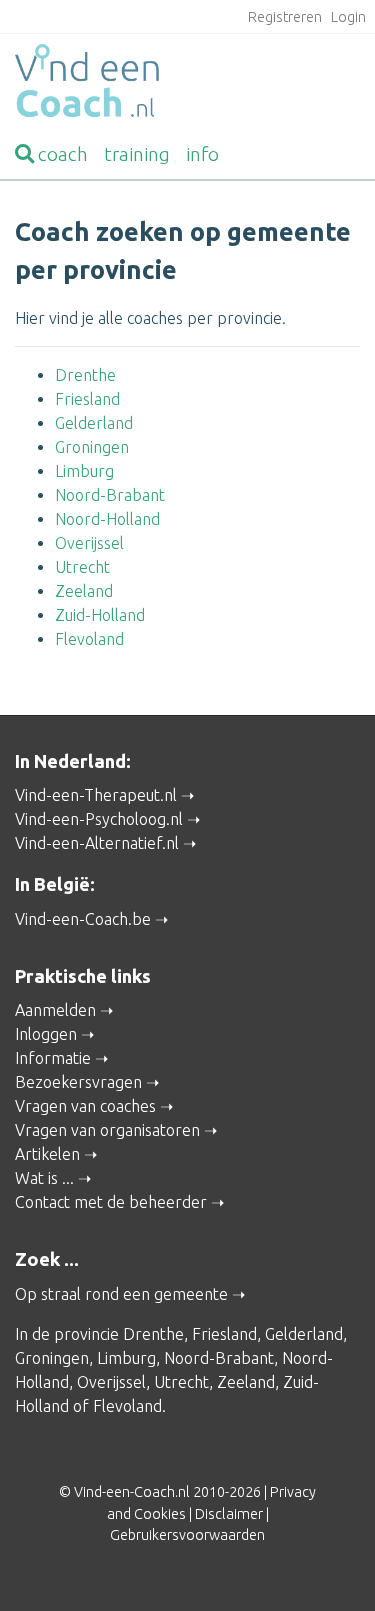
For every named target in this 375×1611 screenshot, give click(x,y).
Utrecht (82, 567)
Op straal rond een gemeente (121, 1294)
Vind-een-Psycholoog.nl (99, 819)
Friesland (87, 399)
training (137, 154)
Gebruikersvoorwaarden (187, 1535)
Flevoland (89, 639)
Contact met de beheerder (111, 1202)
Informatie (53, 1058)
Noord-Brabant (110, 495)
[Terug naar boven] (331, 1567)
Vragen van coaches (85, 1106)
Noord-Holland (107, 519)
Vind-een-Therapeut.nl (96, 795)
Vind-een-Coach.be (83, 919)
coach (63, 154)
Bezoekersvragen (78, 1082)
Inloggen (46, 1034)
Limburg (84, 471)
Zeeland (84, 591)
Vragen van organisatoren (107, 1130)
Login (348, 17)
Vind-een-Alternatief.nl (97, 843)
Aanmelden (55, 1010)
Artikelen (47, 1154)
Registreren (285, 17)
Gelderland (94, 423)
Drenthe (85, 375)
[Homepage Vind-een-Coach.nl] (187, 84)
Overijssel (89, 543)
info (202, 154)
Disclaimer (229, 1514)
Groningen (92, 447)
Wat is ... (44, 1178)
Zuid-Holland (100, 615)
